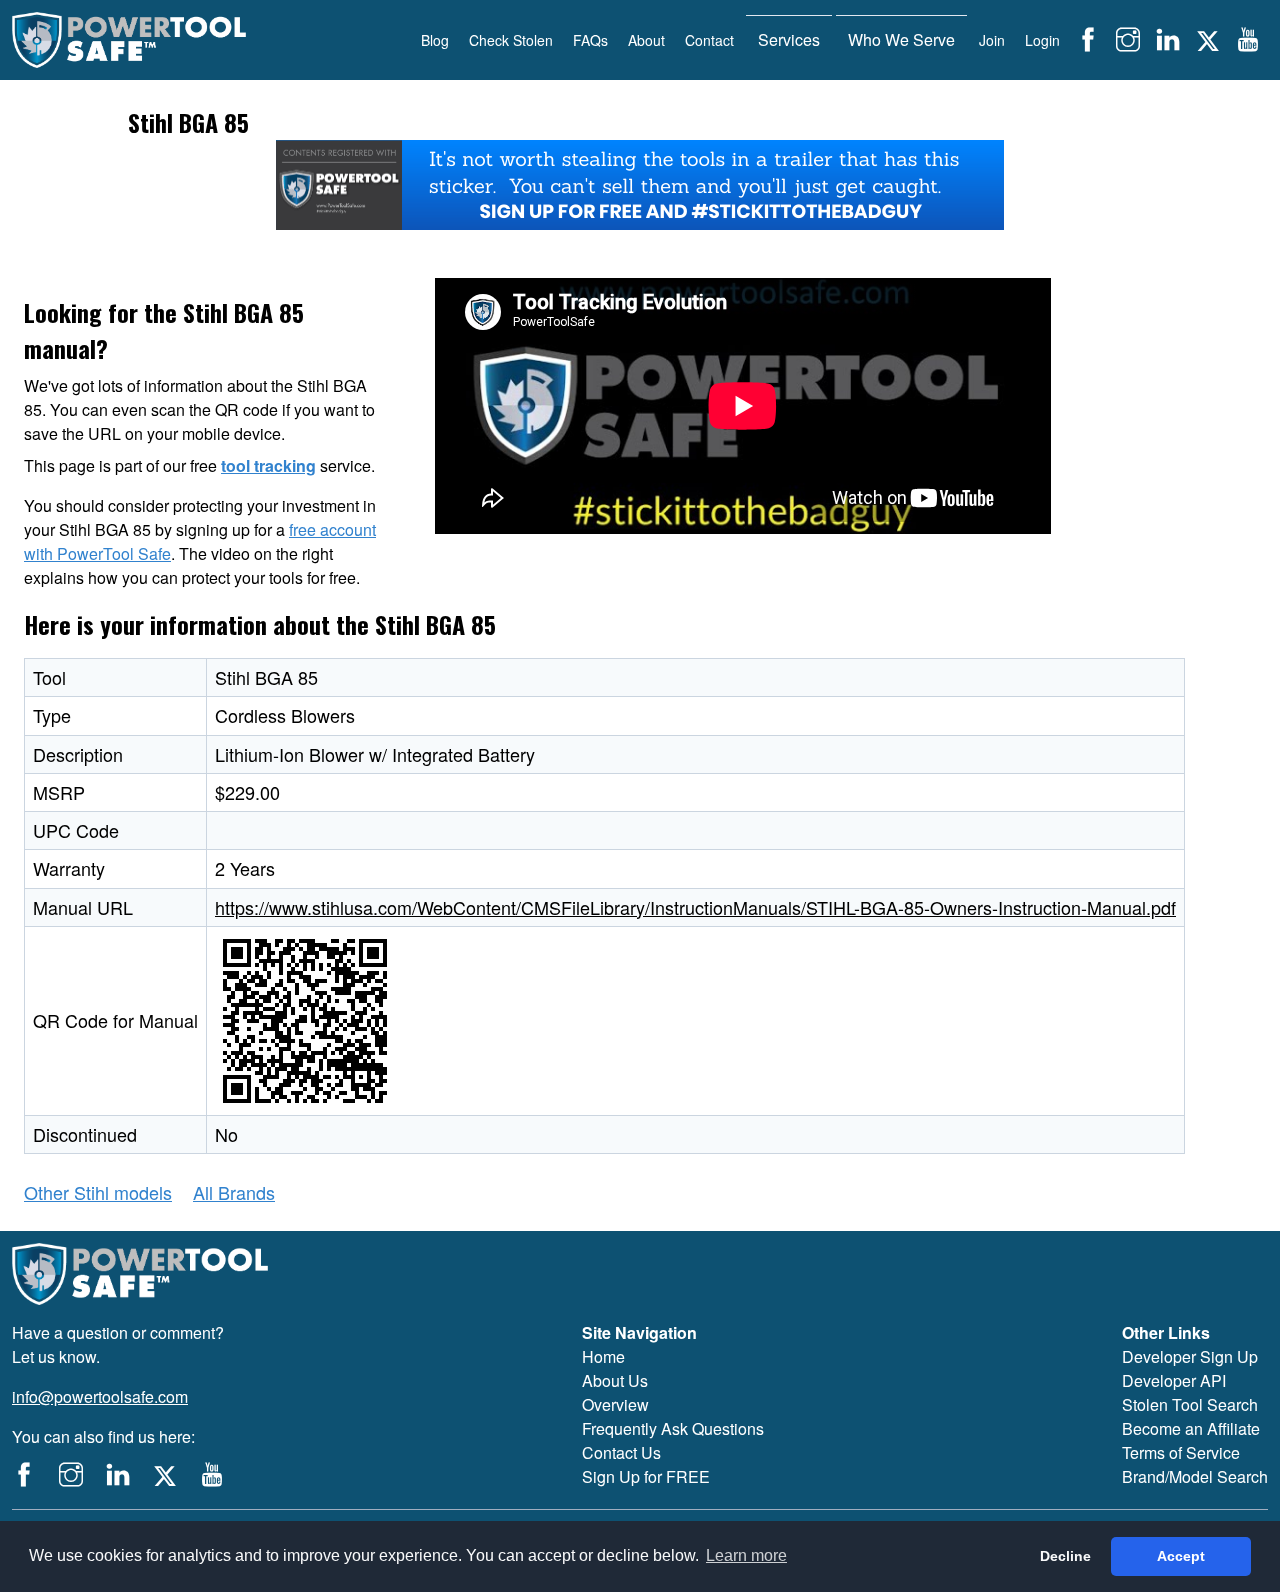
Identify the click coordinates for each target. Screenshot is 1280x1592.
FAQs (590, 40)
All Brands (234, 1192)
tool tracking (268, 465)
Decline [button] (1065, 1556)
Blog (435, 40)
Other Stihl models (98, 1192)
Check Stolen (511, 40)
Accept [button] (1181, 1556)
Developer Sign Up (1190, 1356)
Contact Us (621, 1452)
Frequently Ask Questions (673, 1428)
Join (992, 40)
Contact (709, 40)
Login (1042, 40)
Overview (615, 1404)
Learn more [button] (746, 1555)
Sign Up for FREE (646, 1476)
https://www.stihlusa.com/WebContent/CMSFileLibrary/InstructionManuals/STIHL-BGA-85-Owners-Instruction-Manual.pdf (695, 907)
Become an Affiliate (1191, 1428)
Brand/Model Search (1195, 1476)
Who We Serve (901, 39)
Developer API (1174, 1380)
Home (603, 1356)
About (646, 40)
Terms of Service (1181, 1452)
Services (789, 39)
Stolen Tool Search (1190, 1404)
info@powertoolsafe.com (100, 1396)
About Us (615, 1380)
